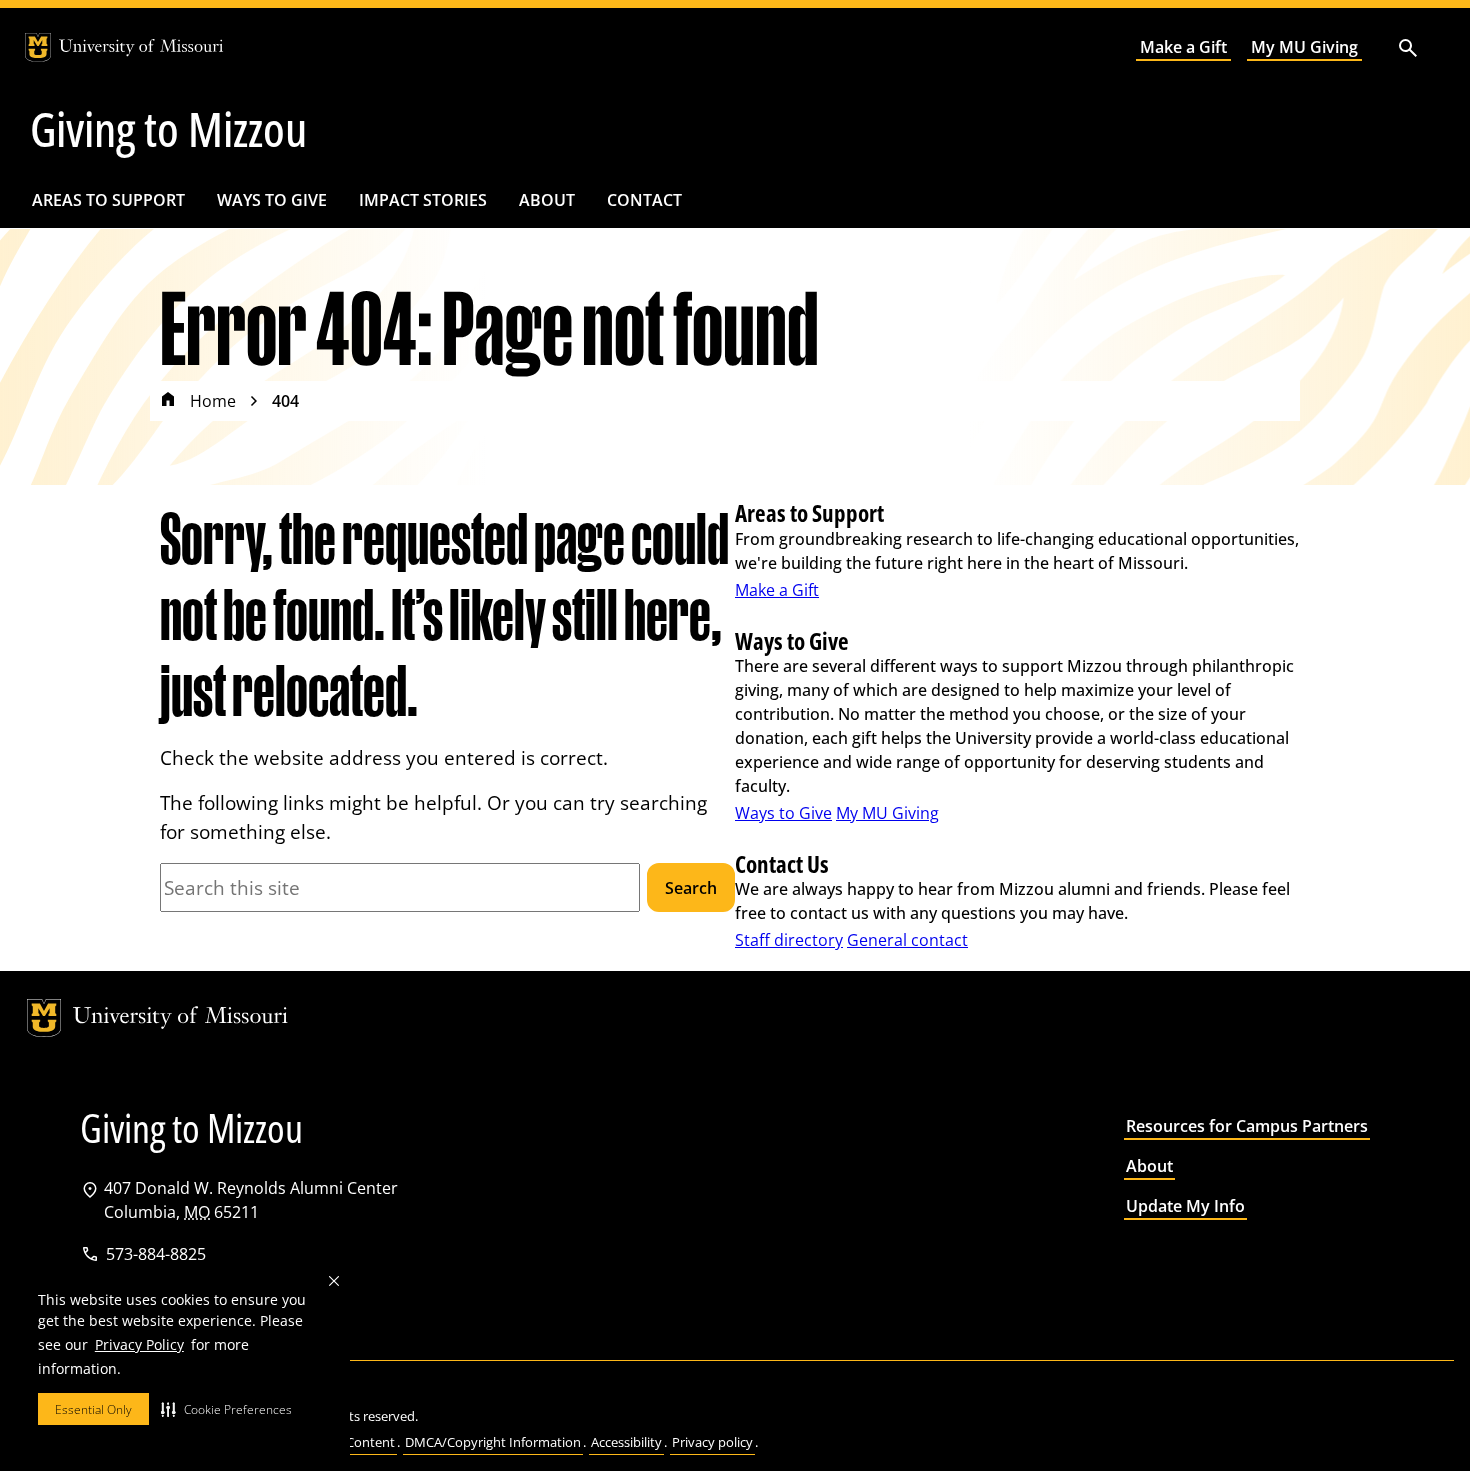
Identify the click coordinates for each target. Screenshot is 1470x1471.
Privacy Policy (139, 1344)
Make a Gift (1183, 47)
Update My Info (1185, 1206)
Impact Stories (423, 200)
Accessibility (626, 1442)
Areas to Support (108, 200)
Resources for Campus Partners (1247, 1126)
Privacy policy (712, 1442)
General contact (907, 940)
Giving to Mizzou (168, 129)
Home (213, 401)
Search (691, 888)
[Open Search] (1408, 47)
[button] (226, 1409)
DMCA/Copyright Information (493, 1442)
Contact (644, 200)
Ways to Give (272, 200)
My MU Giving (1304, 47)
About (547, 200)
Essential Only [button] (93, 1409)
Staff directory (789, 940)
